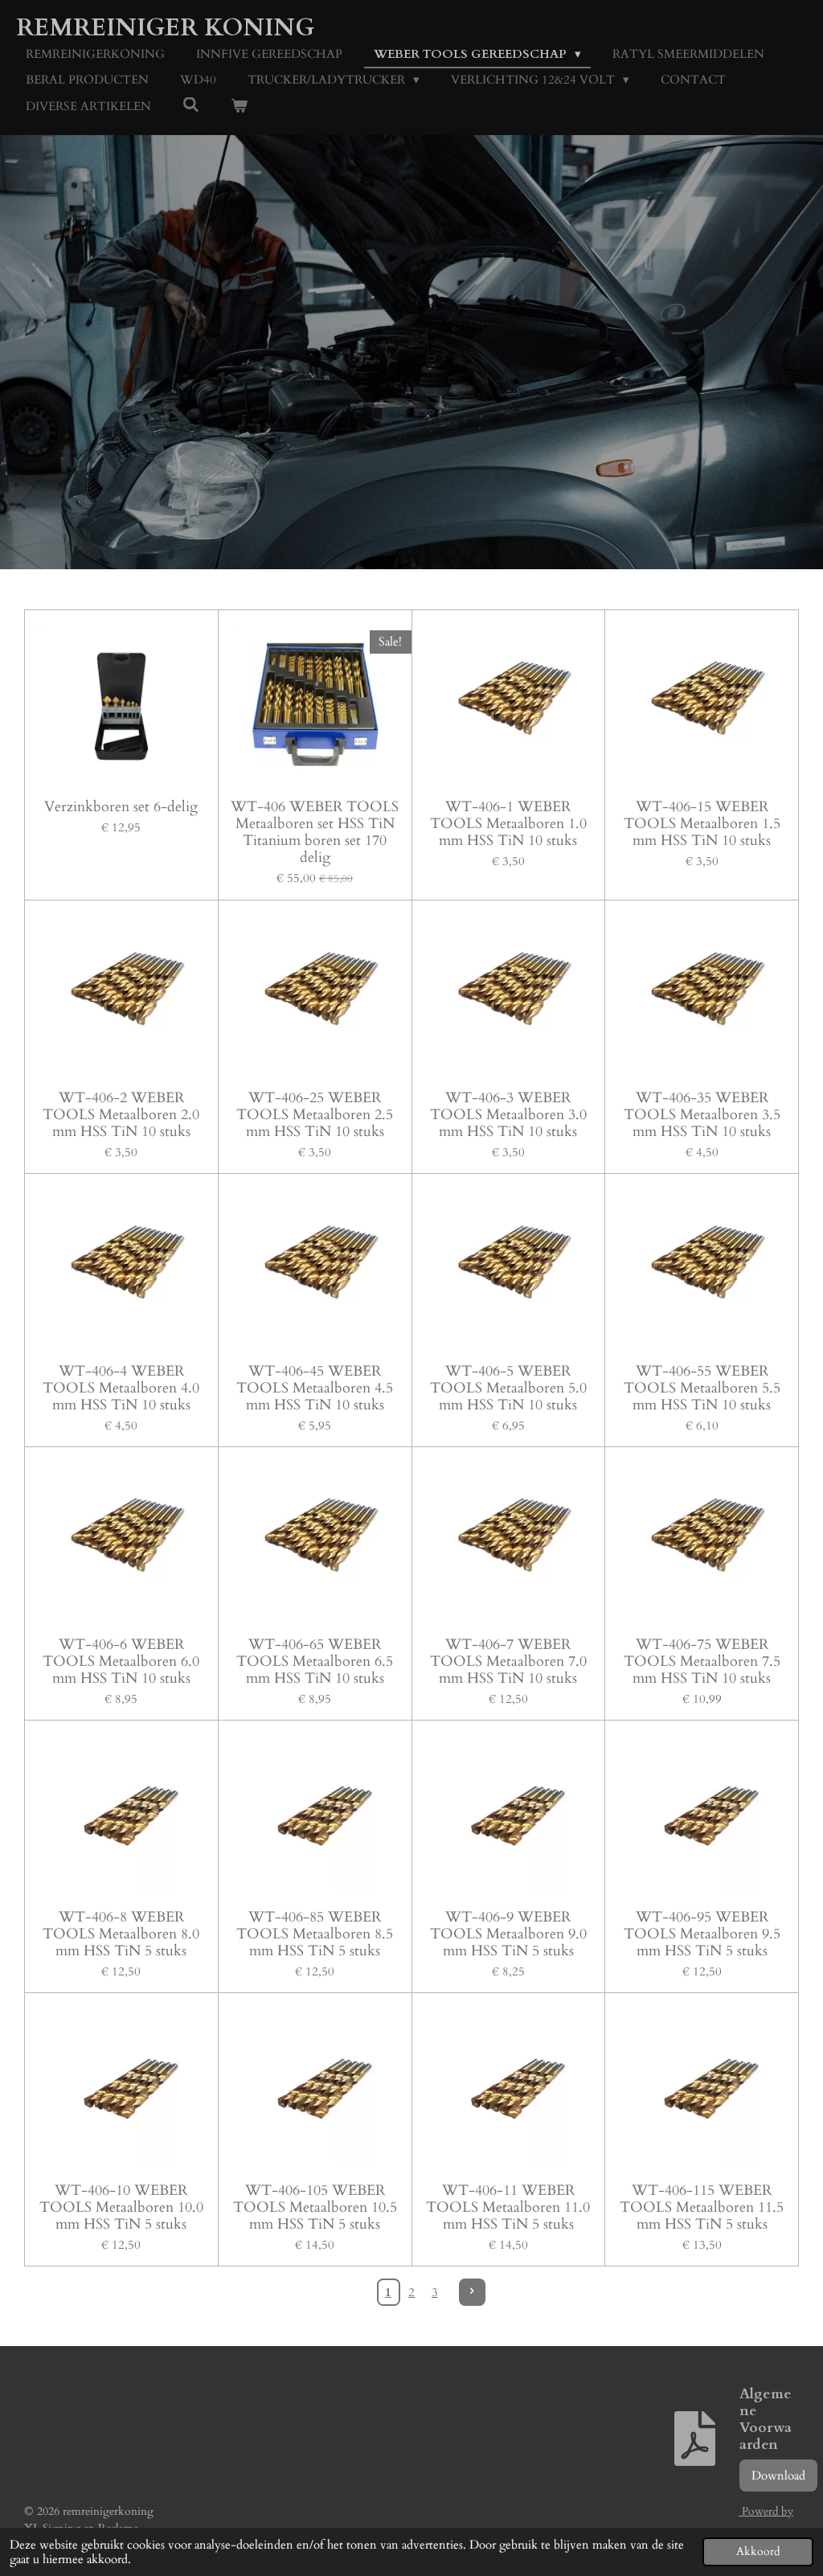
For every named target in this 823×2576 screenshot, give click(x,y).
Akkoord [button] (758, 2552)
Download (778, 2476)
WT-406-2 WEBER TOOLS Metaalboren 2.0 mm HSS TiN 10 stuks (121, 1115)
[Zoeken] (191, 105)
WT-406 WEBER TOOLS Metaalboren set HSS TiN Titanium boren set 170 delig (315, 832)
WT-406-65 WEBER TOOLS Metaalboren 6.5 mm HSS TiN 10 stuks (315, 1661)
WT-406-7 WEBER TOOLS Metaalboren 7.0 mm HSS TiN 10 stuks (508, 1661)
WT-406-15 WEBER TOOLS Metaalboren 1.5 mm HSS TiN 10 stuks (702, 824)
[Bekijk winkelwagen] (239, 107)
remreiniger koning (165, 28)
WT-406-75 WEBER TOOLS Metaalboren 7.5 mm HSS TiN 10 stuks (702, 1661)
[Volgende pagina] (473, 2292)
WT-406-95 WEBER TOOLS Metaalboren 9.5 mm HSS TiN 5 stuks (702, 1934)
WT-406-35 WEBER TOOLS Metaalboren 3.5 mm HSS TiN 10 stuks (702, 1115)
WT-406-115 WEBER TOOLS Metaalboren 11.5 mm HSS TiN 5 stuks (702, 2207)
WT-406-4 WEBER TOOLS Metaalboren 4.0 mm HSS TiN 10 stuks (121, 1388)
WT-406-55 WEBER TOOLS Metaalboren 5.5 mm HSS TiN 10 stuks (702, 1388)
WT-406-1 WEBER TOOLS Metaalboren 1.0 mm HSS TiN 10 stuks (508, 824)
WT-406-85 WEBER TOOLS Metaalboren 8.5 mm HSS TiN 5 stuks (315, 1934)
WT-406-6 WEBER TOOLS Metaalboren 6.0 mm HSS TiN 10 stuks (121, 1661)
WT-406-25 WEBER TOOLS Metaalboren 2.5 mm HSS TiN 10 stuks (315, 1115)
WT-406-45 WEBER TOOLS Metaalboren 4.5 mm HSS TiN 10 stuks (315, 1388)
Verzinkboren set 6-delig (121, 807)
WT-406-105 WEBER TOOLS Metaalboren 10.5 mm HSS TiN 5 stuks (315, 2207)
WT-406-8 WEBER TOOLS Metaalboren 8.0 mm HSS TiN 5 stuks (121, 1934)
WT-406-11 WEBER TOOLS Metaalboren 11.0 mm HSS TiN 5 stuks (508, 2207)
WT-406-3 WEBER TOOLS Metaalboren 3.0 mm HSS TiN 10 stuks (508, 1115)
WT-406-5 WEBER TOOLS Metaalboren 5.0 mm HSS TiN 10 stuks (508, 1388)
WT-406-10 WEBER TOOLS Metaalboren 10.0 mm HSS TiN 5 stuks (121, 2207)
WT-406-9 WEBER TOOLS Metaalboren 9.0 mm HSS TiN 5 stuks (508, 1934)
